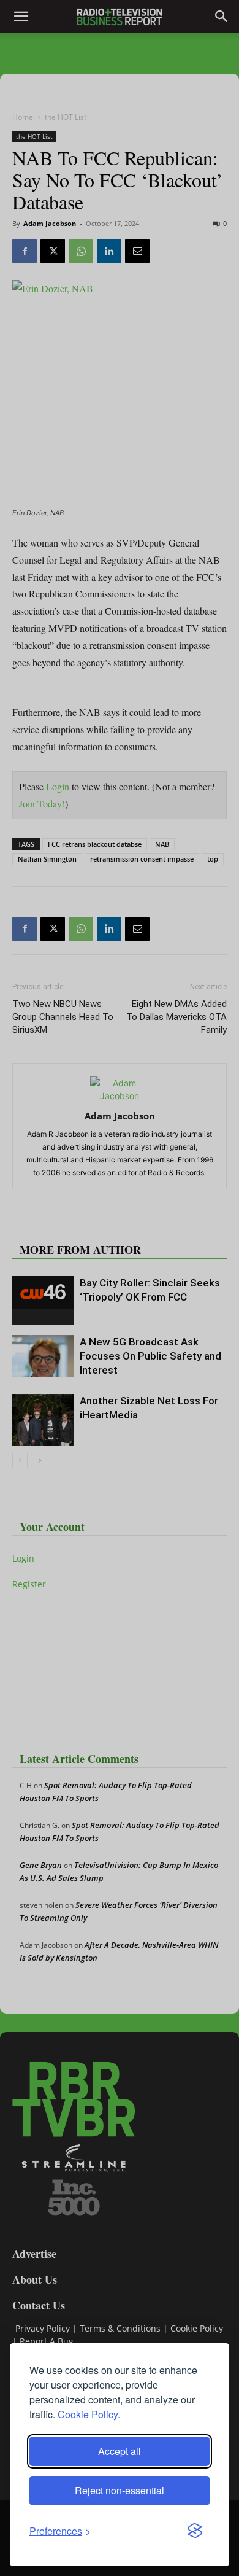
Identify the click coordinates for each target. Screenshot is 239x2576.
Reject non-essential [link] (120, 2490)
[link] (60, 2531)
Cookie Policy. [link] (89, 2414)
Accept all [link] (120, 2451)
